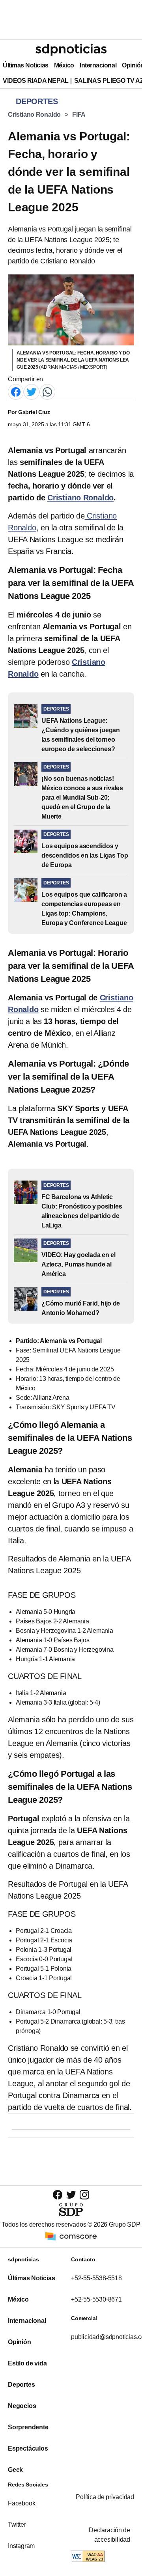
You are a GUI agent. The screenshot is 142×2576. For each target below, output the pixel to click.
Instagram (21, 2546)
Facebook (21, 2503)
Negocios (22, 2406)
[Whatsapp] (47, 392)
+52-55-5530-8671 (96, 2299)
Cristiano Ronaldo (34, 115)
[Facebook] (16, 392)
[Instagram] (84, 2195)
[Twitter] (32, 392)
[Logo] (71, 50)
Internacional (98, 65)
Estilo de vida (27, 2363)
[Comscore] (71, 2236)
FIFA (79, 115)
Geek (15, 2470)
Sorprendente (28, 2427)
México (64, 65)
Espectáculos (28, 2448)
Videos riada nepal (36, 81)
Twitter (17, 2525)
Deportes (21, 2385)
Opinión (20, 2342)
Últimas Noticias (26, 65)
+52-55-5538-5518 (96, 2278)
